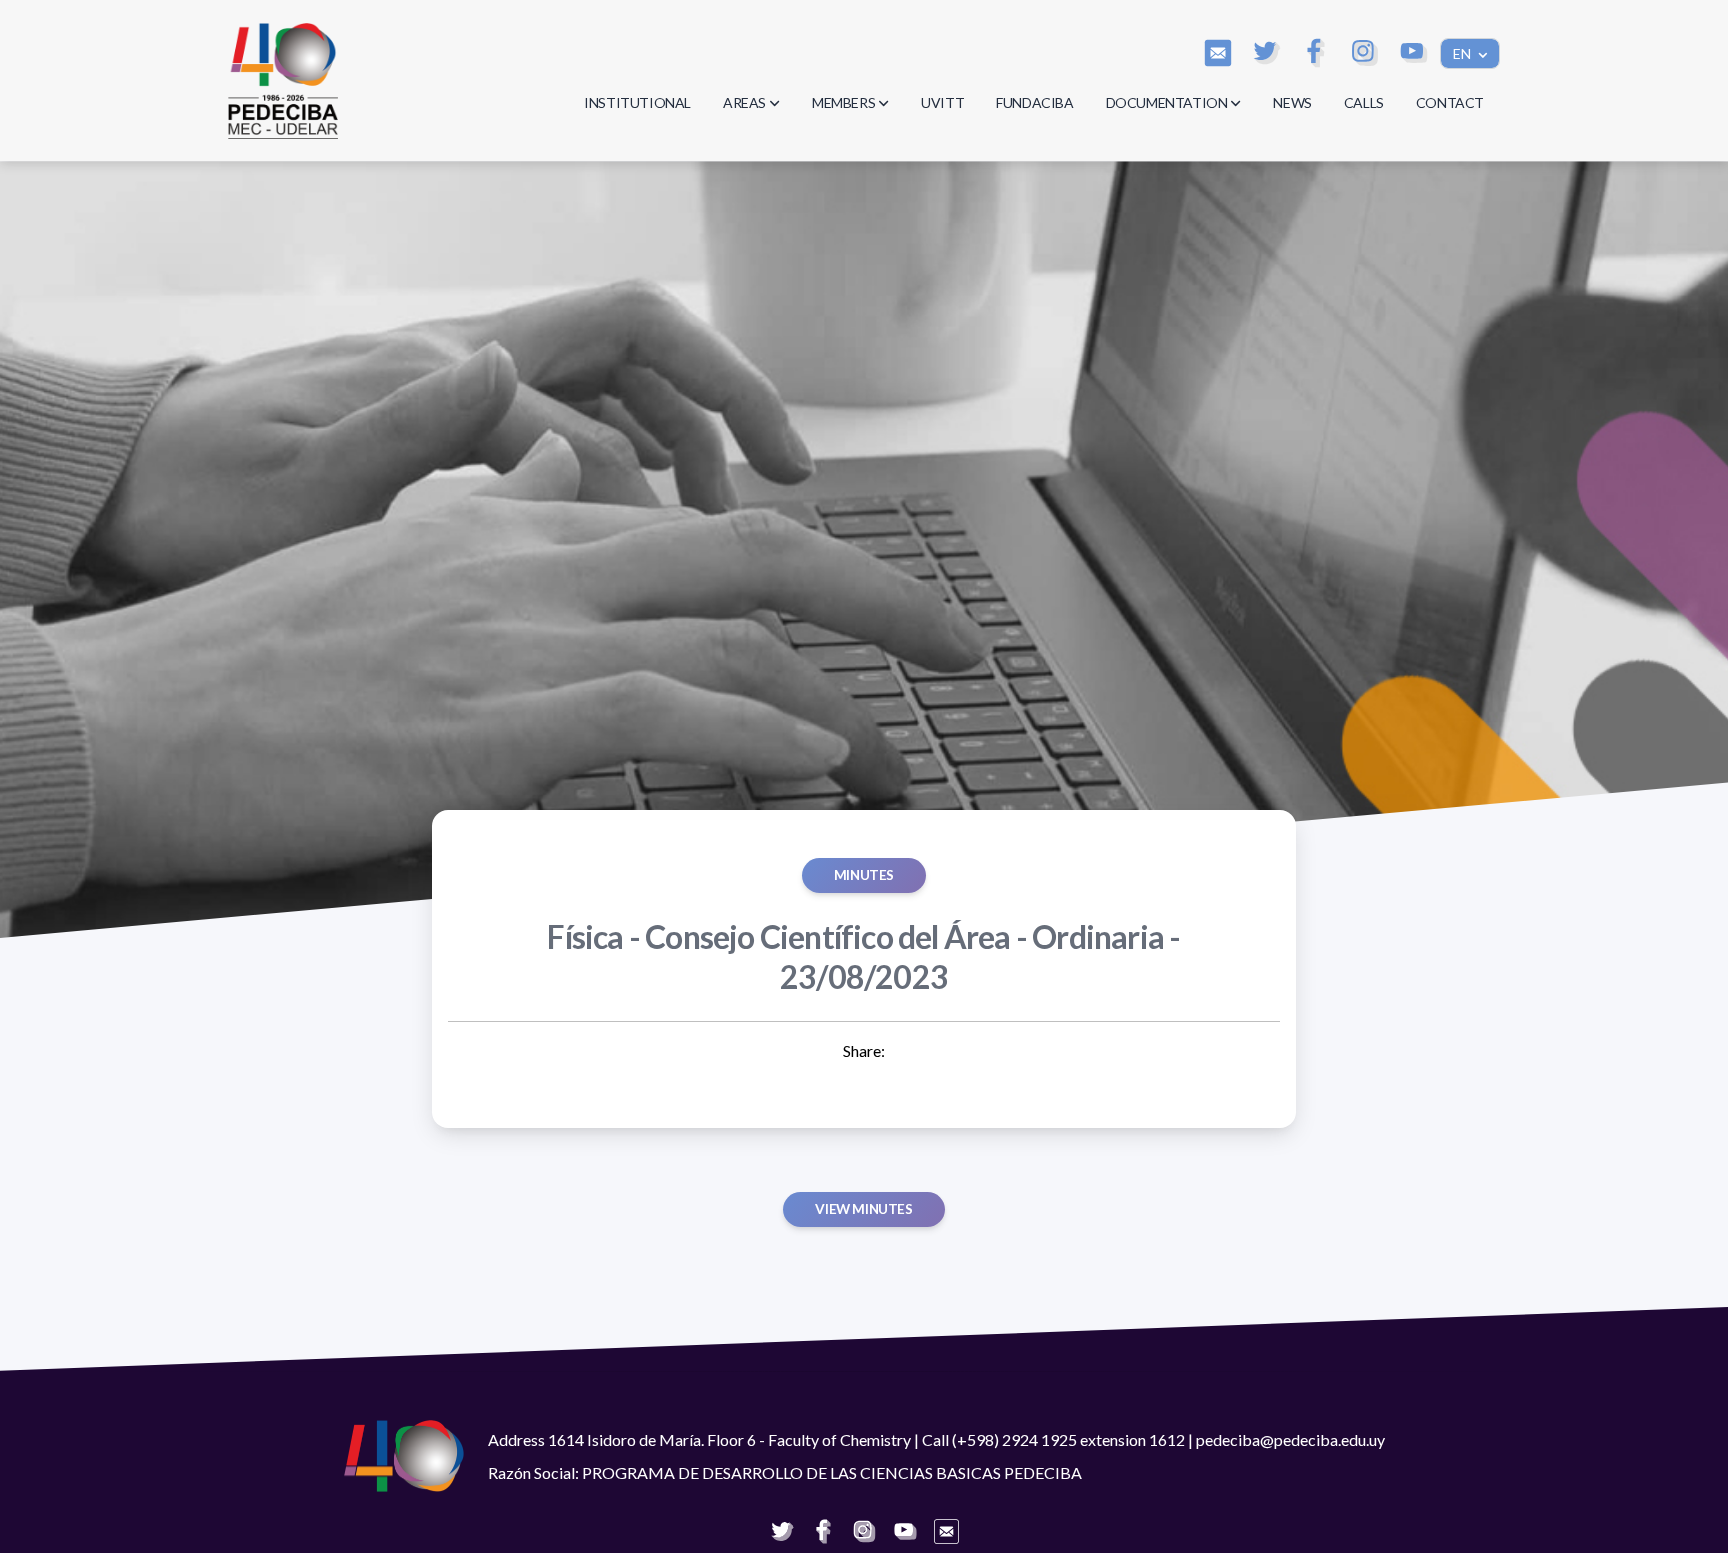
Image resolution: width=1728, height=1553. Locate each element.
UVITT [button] (942, 102)
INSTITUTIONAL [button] (637, 102)
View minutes (863, 1209)
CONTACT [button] (1450, 102)
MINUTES (864, 875)
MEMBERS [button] (843, 102)
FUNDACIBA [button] (1034, 102)
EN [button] (1463, 53)
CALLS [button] (1364, 102)
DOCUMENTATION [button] (1167, 102)
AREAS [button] (744, 102)
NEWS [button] (1292, 102)
